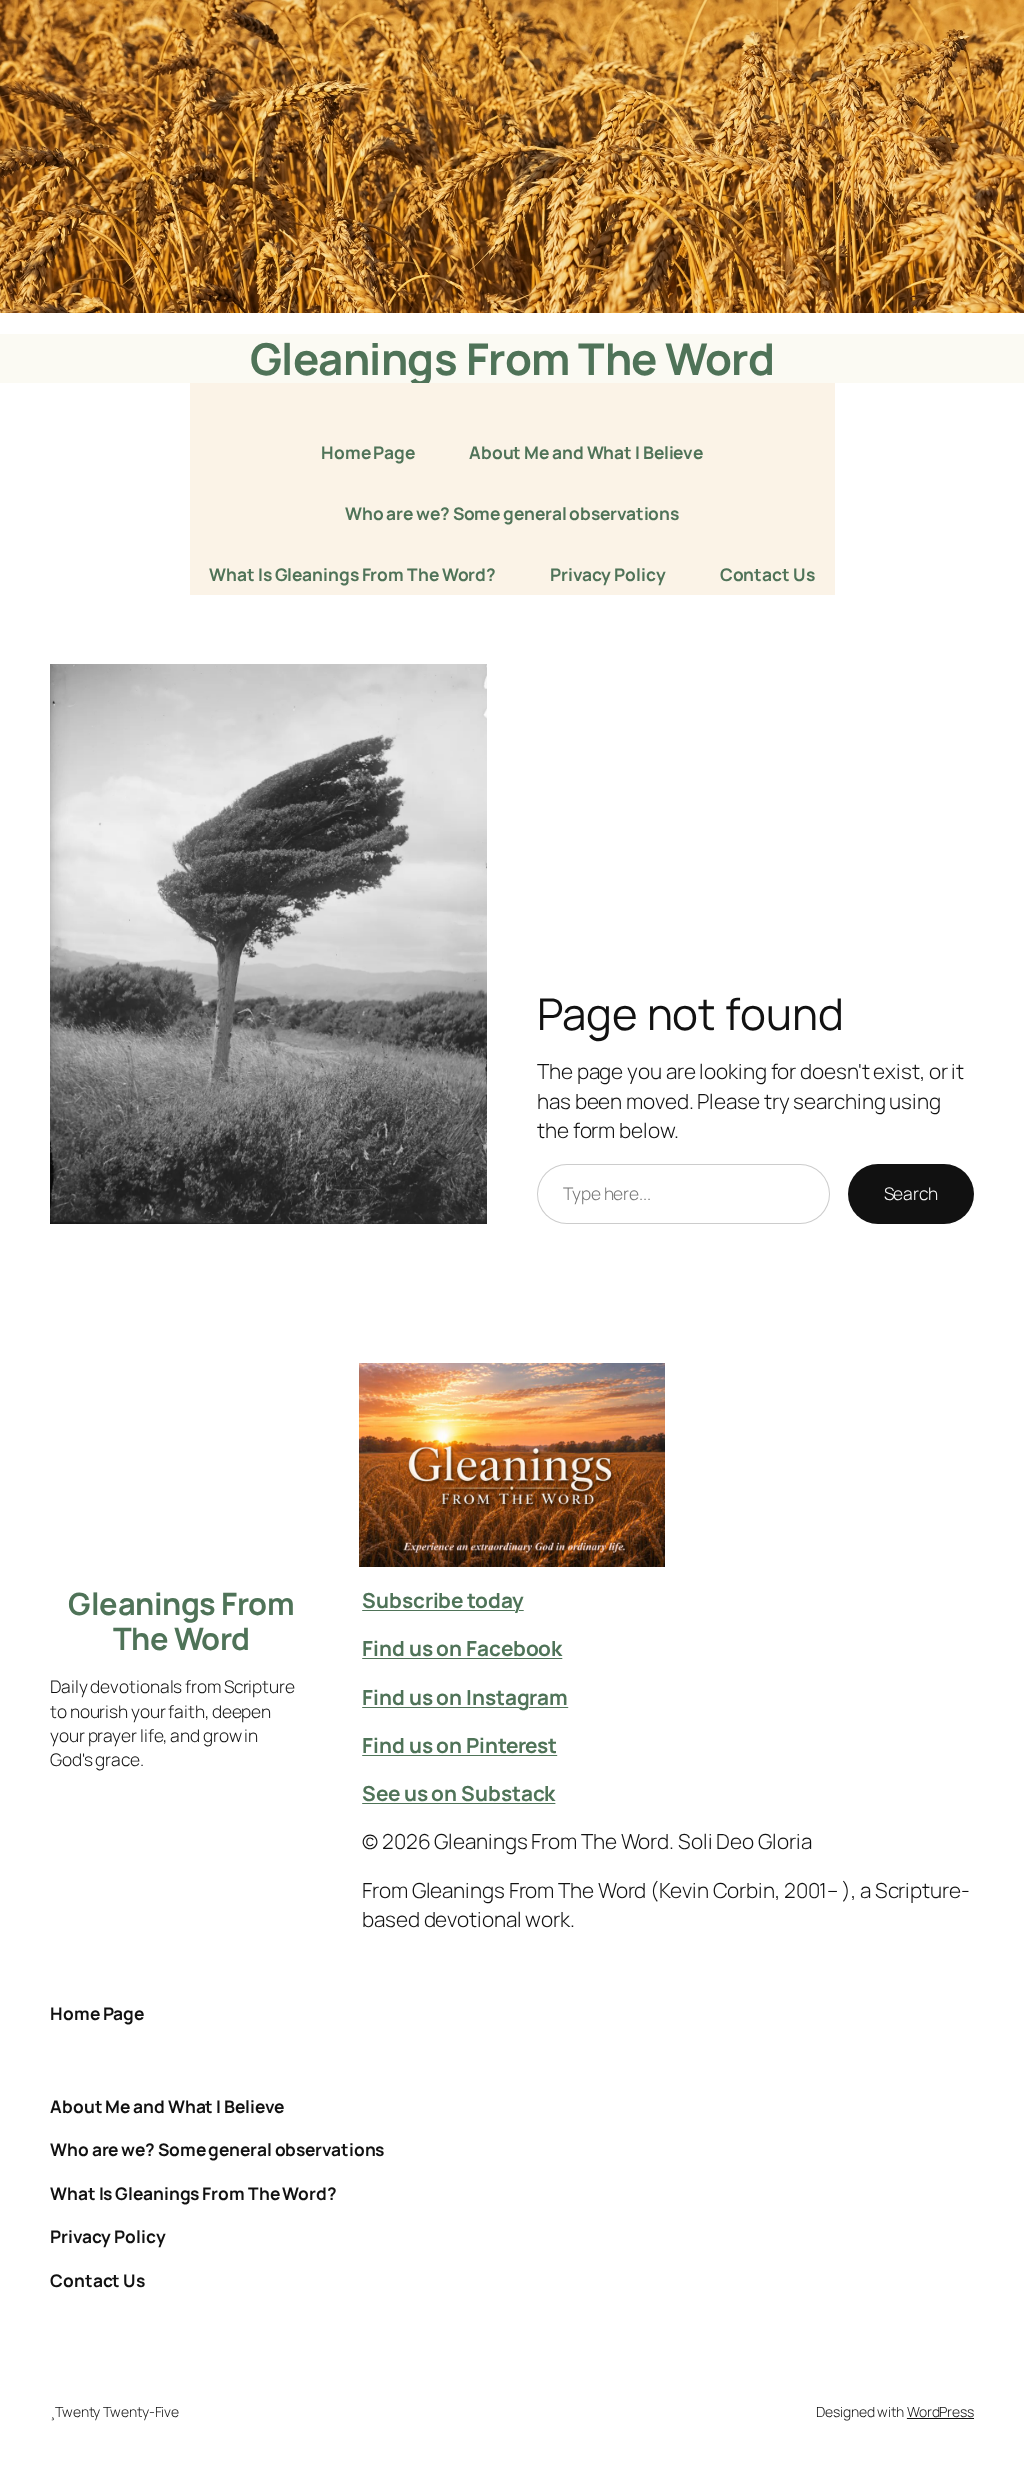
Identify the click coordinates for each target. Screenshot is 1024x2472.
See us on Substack (458, 1793)
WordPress (940, 2411)
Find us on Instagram (465, 1697)
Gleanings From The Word (512, 358)
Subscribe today (443, 1600)
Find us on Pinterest (459, 1745)
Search (911, 1193)
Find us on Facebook (462, 1648)
